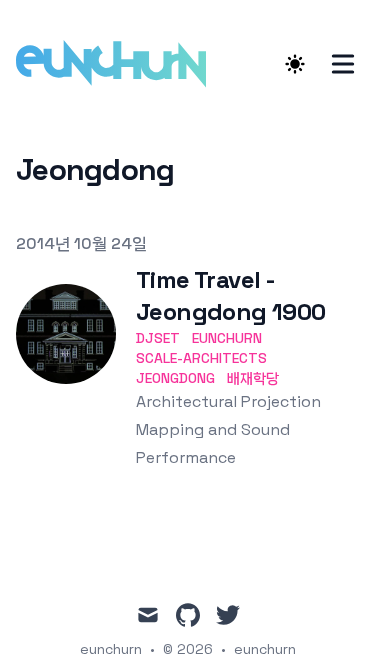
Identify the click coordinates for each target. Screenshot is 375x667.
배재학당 (253, 378)
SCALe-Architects (201, 358)
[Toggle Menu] (343, 64)
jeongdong (175, 378)
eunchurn (227, 338)
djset (158, 338)
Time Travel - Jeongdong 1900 (231, 295)
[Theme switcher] (295, 64)
